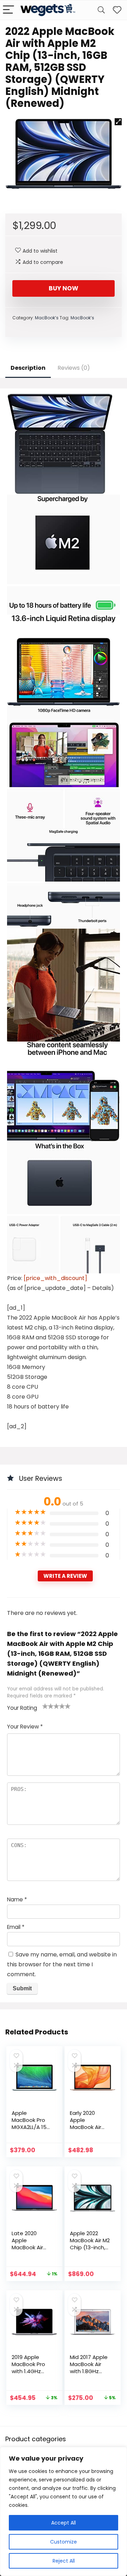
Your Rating (22, 1708)
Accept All (64, 2523)
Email (16, 1927)
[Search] (101, 10)
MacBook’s (47, 318)
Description (28, 368)
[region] (64, 2511)
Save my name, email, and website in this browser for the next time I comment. (62, 1964)
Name (17, 1899)
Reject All (64, 2561)
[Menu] (8, 10)
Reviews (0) (74, 368)
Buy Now (64, 288)
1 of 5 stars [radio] (45, 1706)
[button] (118, 122)
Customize (64, 2542)
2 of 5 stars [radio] (48, 1706)
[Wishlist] (117, 10)
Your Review (25, 1727)
